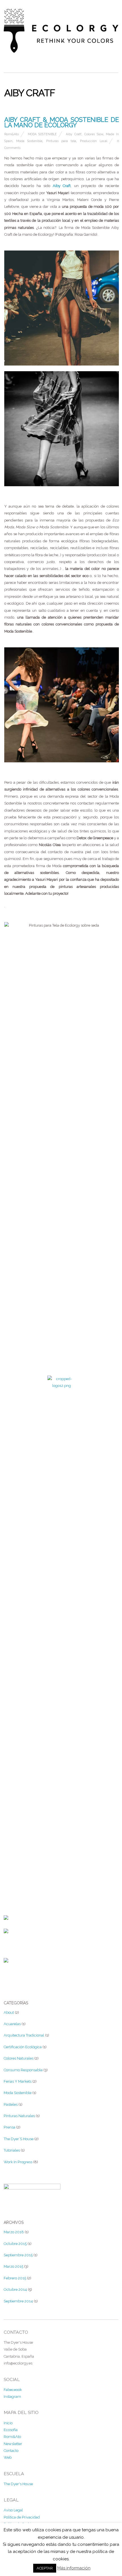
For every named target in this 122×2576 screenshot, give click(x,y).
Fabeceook (13, 2390)
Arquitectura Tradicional (24, 2035)
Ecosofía (11, 2430)
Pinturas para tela (61, 141)
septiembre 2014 (18, 2301)
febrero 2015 (15, 2278)
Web (8, 2457)
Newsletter (13, 2444)
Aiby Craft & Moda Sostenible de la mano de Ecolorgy (62, 122)
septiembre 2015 (18, 2255)
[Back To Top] (62, 1846)
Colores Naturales (19, 2058)
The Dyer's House (18, 2484)
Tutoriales (12, 2150)
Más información (74, 2568)
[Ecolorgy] (61, 50)
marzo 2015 (13, 2266)
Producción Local (94, 141)
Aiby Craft (62, 186)
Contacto (11, 2451)
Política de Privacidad (22, 2517)
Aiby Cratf (74, 134)
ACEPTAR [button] (45, 2568)
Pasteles (11, 2104)
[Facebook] (6, 1916)
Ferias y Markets (18, 2081)
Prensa (10, 2127)
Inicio (8, 2423)
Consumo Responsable (23, 2070)
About (9, 2012)
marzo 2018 (14, 2232)
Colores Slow (94, 134)
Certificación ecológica (23, 2047)
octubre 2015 (15, 2244)
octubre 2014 (15, 2289)
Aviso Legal (13, 2510)
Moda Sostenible (42, 134)
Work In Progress (18, 2162)
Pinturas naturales (19, 2116)
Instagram (12, 2397)
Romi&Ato (11, 134)
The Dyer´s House (19, 2139)
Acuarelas (12, 2024)
